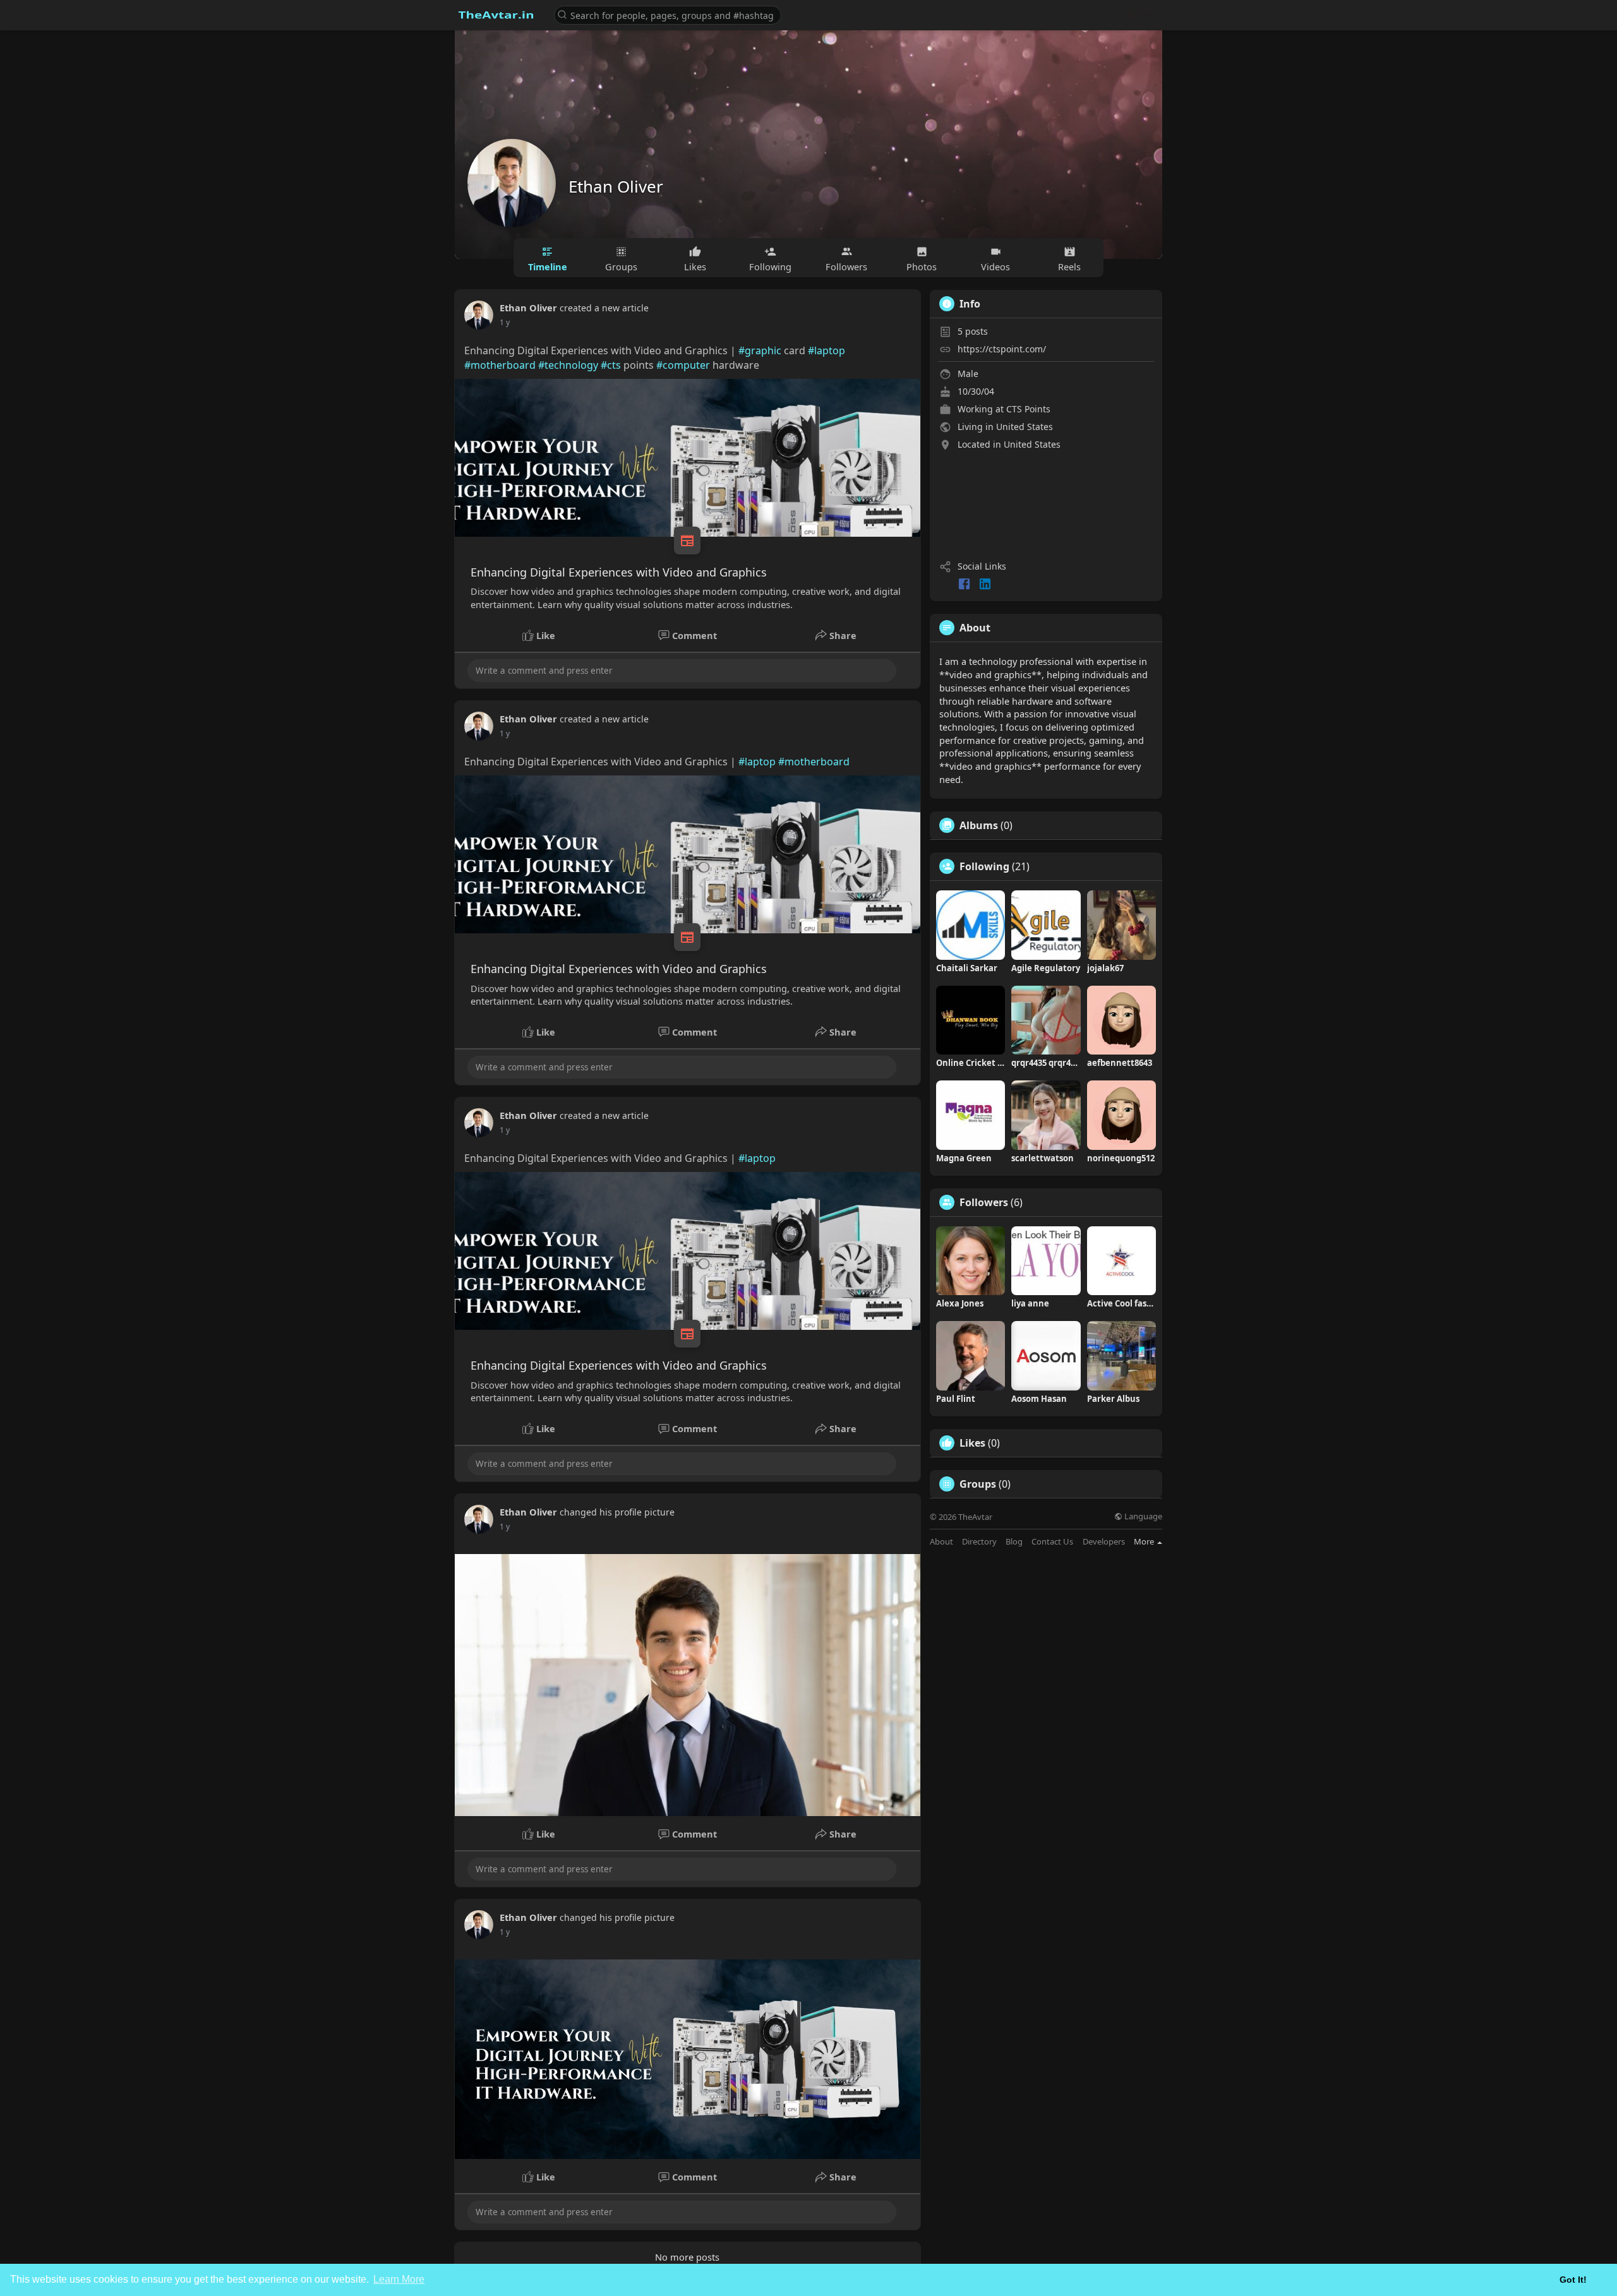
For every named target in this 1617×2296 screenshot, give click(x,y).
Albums (979, 825)
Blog (1014, 1542)
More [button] (1145, 1541)
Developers (1104, 1542)
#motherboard (500, 365)
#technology (568, 365)
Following (984, 866)
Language (1142, 1516)
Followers (984, 1202)
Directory (979, 1542)
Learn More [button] (399, 2279)
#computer (683, 365)
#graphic (760, 350)
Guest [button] (1145, 14)
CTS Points (1028, 409)
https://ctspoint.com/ (1002, 349)
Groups (978, 1484)
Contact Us (1052, 1542)
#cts (611, 365)
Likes (972, 1443)
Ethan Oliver (616, 186)
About (941, 1542)
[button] (668, 14)
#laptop (827, 350)
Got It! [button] (1573, 2280)
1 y (505, 322)
